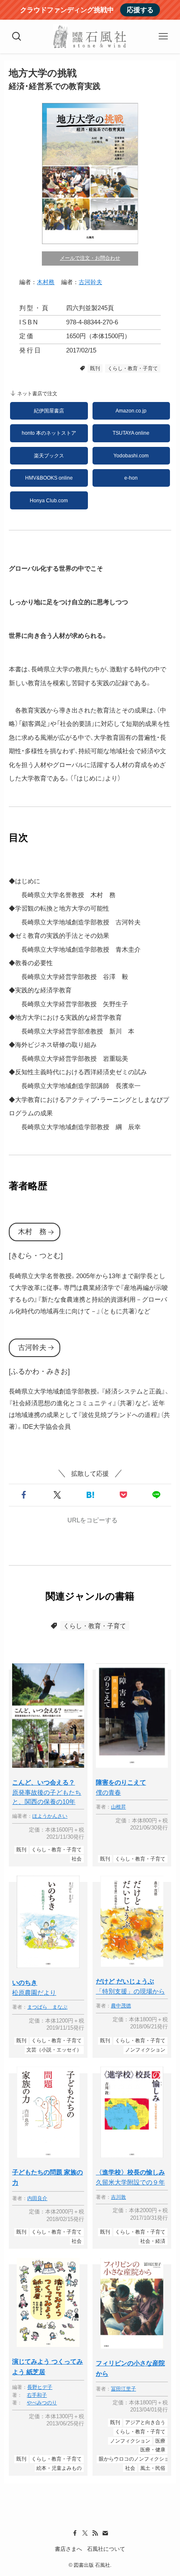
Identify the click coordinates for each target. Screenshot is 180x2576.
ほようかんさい (50, 1816)
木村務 (46, 282)
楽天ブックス (49, 456)
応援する (140, 10)
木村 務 (32, 1232)
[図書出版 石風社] (90, 37)
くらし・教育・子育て (133, 368)
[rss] (95, 2533)
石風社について (106, 2549)
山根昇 (118, 1807)
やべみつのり (42, 2403)
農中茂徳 (121, 2006)
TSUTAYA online (131, 433)
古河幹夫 (90, 282)
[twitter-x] (85, 2533)
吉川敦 (118, 2197)
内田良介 (37, 2198)
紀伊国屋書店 (49, 411)
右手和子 (37, 2395)
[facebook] (75, 2533)
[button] (24, 1495)
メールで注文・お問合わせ (90, 258)
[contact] (105, 2533)
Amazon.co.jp (131, 411)
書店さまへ (68, 2549)
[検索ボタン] (17, 37)
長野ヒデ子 (40, 2387)
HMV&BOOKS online (49, 478)
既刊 (95, 368)
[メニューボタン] (163, 37)
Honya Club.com (49, 501)
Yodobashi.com (131, 456)
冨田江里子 (123, 2389)
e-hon (131, 478)
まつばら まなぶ (47, 2007)
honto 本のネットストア (49, 433)
